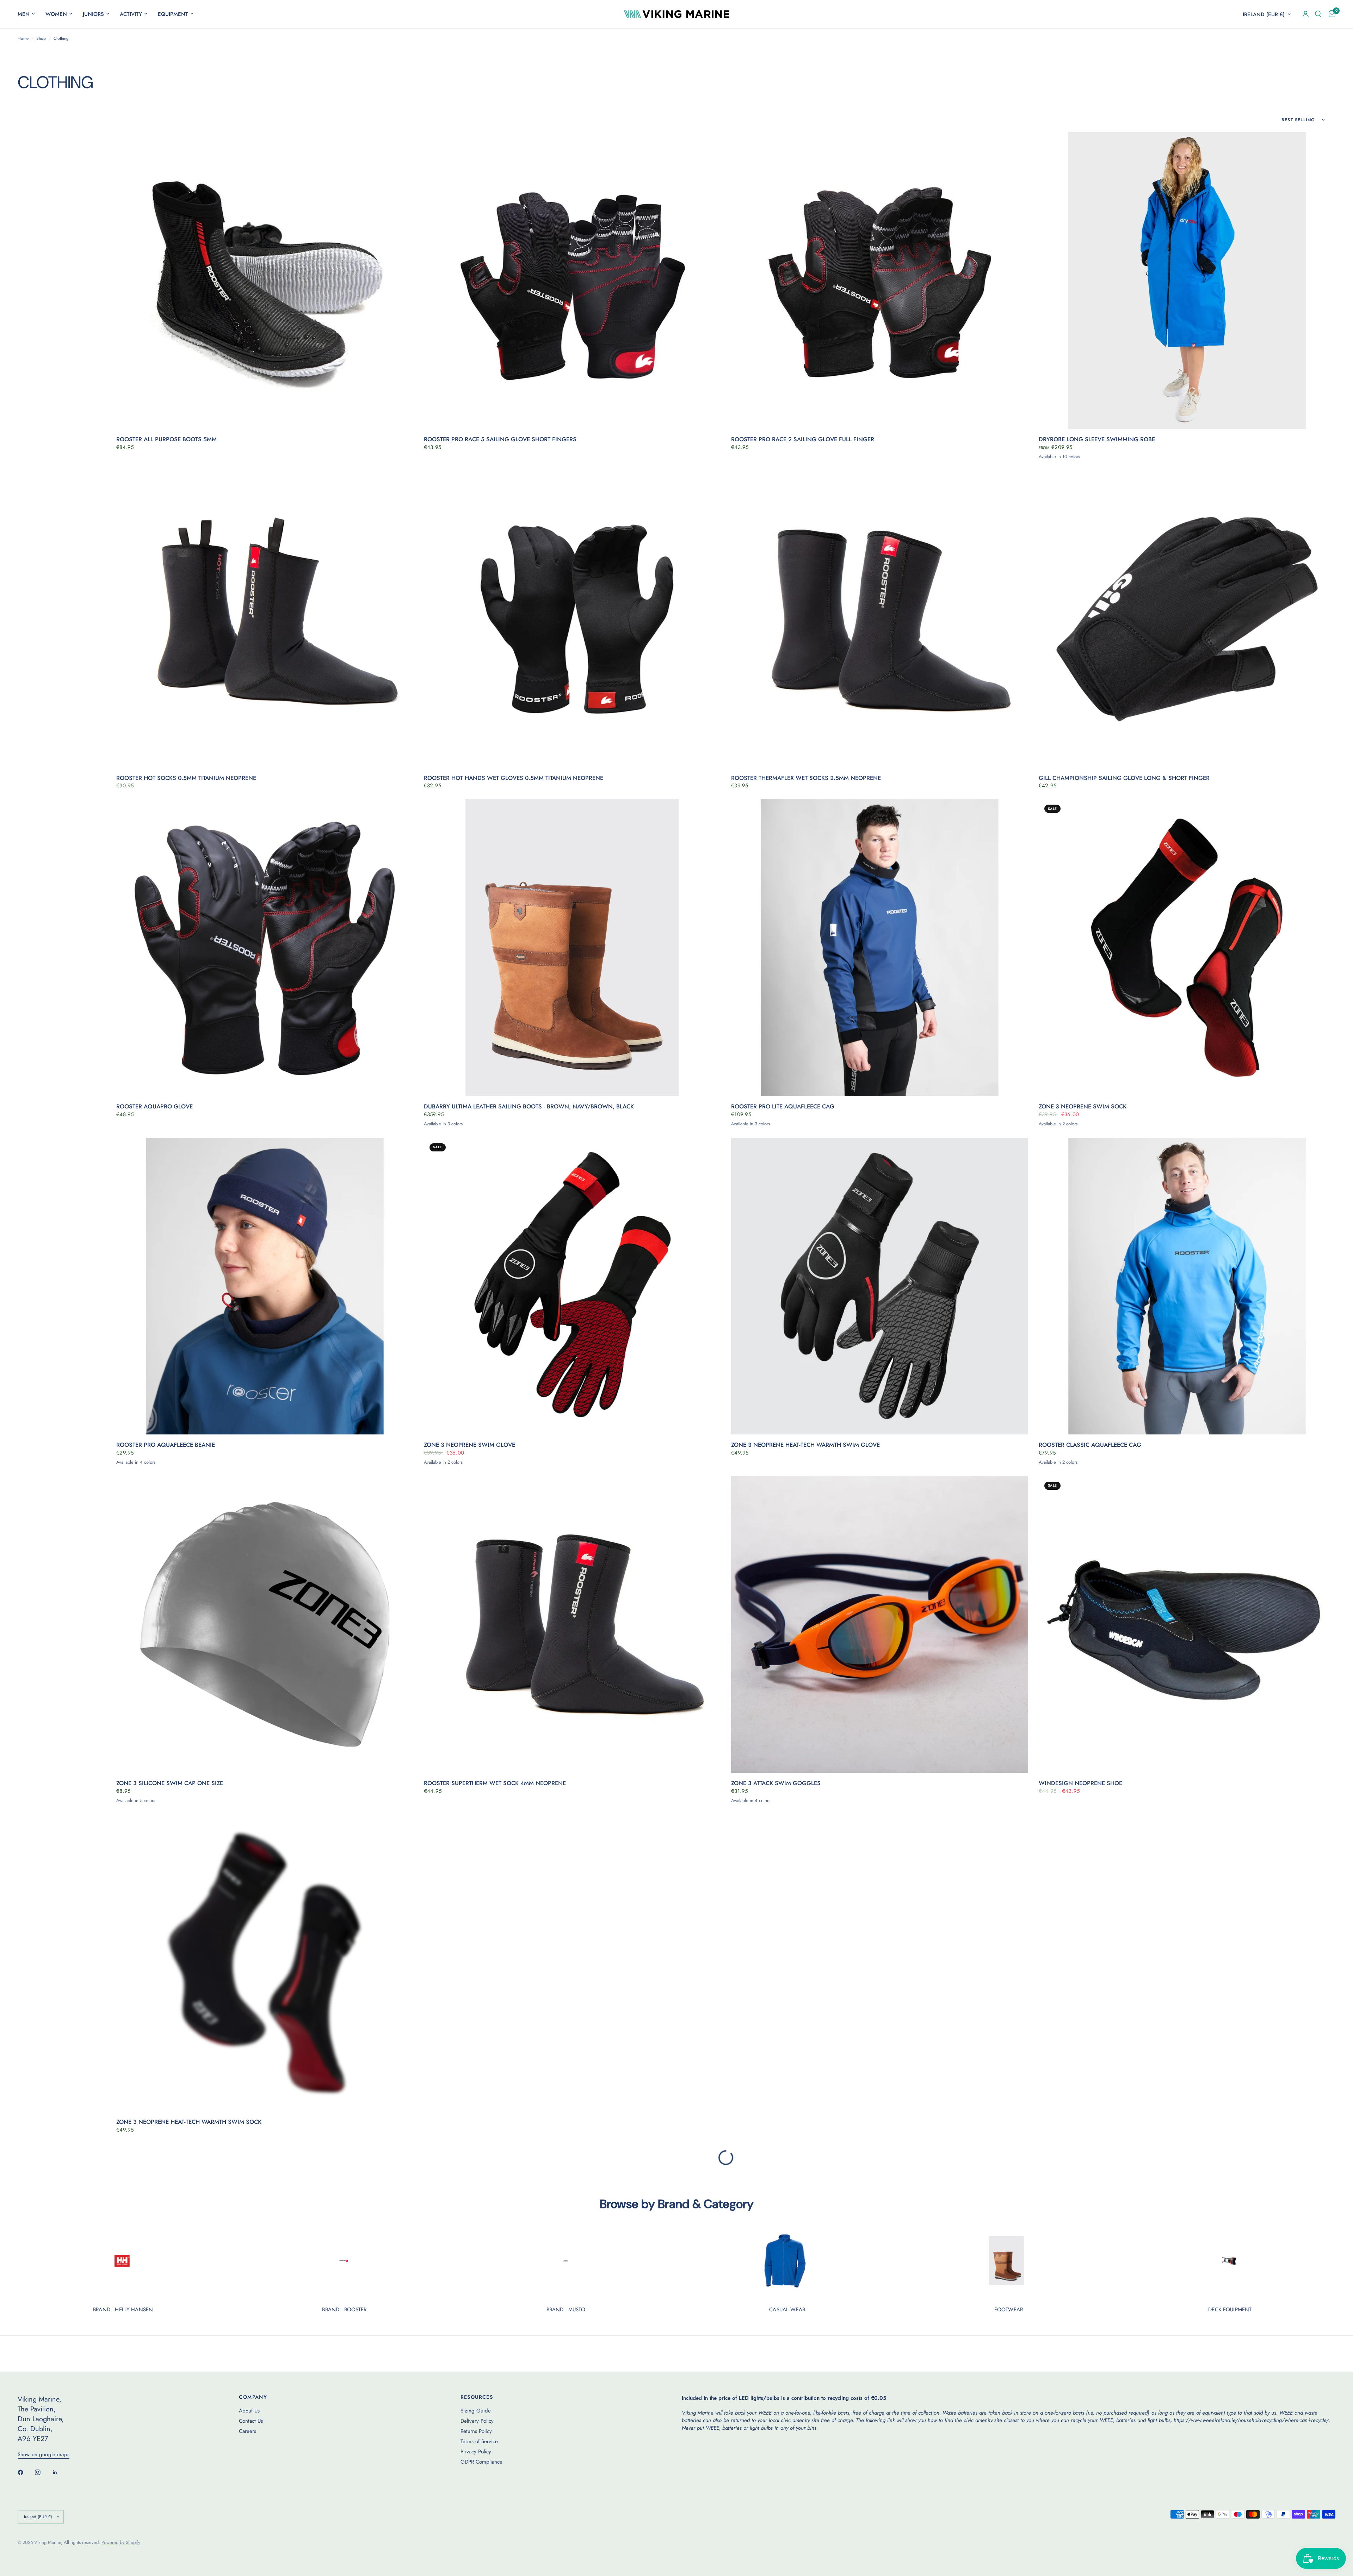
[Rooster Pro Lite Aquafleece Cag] (880, 948)
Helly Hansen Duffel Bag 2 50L (471, 2460)
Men (24, 14)
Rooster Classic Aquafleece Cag (1090, 1445)
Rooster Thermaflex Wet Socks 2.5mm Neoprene (806, 778)
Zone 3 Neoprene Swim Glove (469, 1445)
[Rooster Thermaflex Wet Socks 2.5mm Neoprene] (880, 619)
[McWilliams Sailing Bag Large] (1187, 2302)
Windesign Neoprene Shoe (1080, 1783)
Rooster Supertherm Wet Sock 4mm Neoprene (495, 1783)
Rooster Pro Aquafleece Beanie (166, 1445)
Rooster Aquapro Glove (155, 1107)
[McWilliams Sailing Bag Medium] (265, 2302)
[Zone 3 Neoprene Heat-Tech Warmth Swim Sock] (265, 1963)
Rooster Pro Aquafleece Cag (777, 2460)
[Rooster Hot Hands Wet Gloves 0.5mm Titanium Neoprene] (572, 619)
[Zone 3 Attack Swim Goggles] (880, 1625)
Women (56, 14)
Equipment (173, 14)
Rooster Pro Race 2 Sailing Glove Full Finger (803, 439)
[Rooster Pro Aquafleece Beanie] (265, 1286)
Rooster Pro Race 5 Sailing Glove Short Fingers (500, 439)
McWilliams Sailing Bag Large (1086, 2460)
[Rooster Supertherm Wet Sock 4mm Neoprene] (572, 1625)
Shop (41, 39)
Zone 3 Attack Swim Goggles (776, 1783)
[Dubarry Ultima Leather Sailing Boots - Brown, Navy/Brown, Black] (572, 948)
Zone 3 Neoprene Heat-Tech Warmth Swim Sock (189, 2122)
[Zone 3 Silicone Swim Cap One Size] (265, 1625)
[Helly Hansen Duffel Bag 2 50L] (572, 2302)
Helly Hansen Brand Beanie (774, 2122)
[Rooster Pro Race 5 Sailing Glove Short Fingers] (572, 281)
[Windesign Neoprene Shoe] (1187, 1625)
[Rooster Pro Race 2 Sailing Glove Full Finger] (880, 281)
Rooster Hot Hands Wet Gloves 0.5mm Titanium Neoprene (514, 778)
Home (23, 39)
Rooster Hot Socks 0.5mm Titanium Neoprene (186, 778)
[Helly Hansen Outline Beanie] (1187, 1963)
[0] (1330, 14)
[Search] (1318, 14)
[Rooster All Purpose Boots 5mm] (265, 281)
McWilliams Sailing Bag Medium (166, 2460)
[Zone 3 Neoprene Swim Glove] (572, 1286)
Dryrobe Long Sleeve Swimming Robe (1097, 439)
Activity (131, 14)
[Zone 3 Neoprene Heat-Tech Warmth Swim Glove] (880, 1286)
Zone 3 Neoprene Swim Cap (466, 2122)
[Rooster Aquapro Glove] (265, 948)
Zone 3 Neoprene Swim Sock (1083, 1107)
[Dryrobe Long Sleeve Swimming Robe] (1187, 281)
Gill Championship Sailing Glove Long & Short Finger (1124, 778)
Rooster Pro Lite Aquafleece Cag (783, 1107)
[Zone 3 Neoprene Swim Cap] (572, 1963)
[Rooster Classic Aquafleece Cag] (1187, 1286)
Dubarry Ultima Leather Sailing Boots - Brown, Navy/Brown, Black (529, 1107)
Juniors (93, 14)
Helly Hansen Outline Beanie (1083, 2122)
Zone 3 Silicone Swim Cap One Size (170, 1783)
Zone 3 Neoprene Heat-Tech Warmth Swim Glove (805, 1445)
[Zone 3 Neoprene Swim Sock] (1187, 948)
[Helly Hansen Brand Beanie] (880, 1963)
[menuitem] (29, 14)
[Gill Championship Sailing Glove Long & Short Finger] (1187, 619)
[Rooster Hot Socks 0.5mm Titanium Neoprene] (265, 619)
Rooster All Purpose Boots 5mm (166, 439)
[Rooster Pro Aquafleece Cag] (880, 2302)
